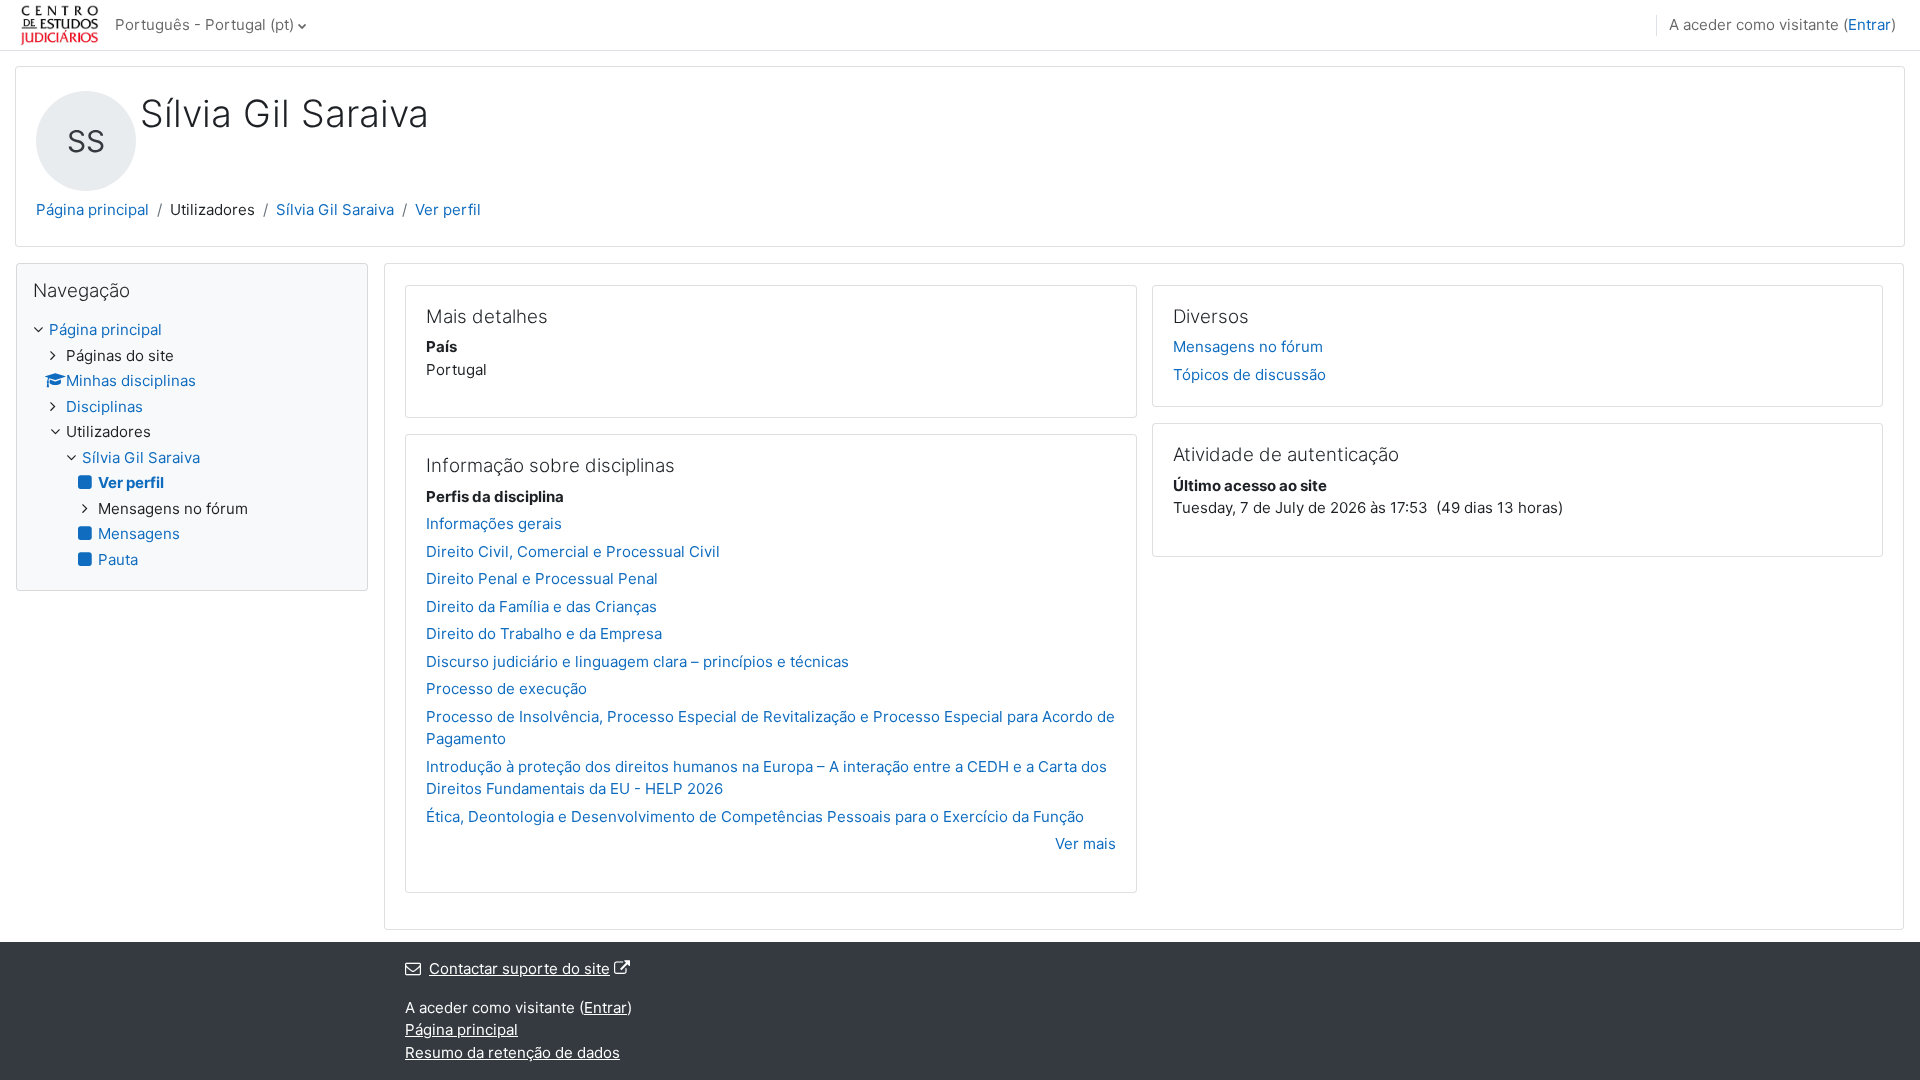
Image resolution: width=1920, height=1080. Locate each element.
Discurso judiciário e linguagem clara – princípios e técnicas (637, 661)
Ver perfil (448, 209)
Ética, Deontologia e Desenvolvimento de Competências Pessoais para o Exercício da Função (755, 816)
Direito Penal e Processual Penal (542, 578)
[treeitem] (192, 445)
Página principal (92, 209)
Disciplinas (104, 406)
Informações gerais (494, 523)
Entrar (1869, 24)
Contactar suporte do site (519, 968)
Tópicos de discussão (1249, 374)
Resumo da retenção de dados (512, 1052)
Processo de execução (506, 688)
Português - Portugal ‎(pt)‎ (204, 24)
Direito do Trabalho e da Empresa (544, 633)
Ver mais (1085, 843)
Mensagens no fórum (1248, 346)
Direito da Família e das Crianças (541, 606)
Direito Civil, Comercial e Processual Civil (573, 551)
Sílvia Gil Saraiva (335, 209)
